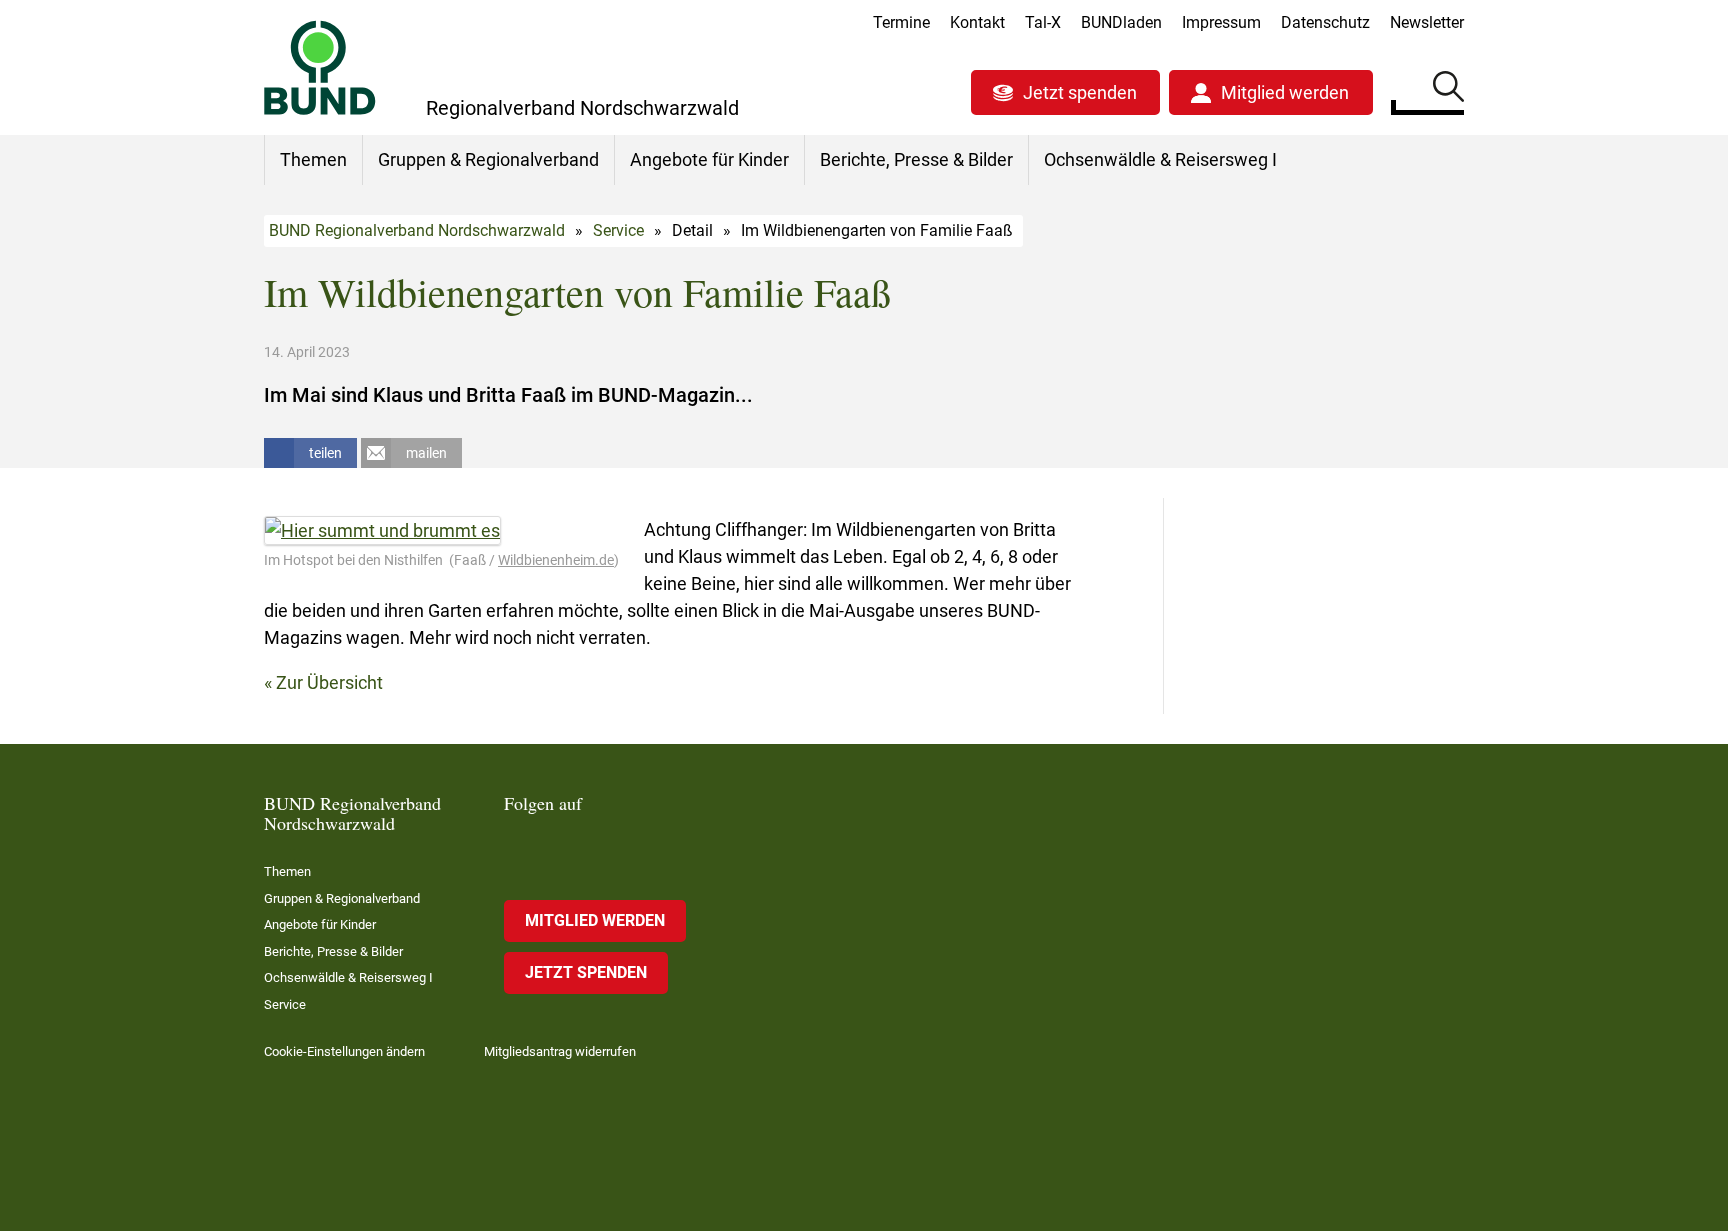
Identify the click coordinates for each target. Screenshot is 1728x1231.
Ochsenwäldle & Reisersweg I (1160, 159)
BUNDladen (1121, 22)
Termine (901, 22)
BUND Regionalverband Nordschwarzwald (417, 230)
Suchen (1448, 90)
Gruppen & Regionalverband (488, 159)
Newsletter (1427, 22)
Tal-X (1043, 22)
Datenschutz (1325, 22)
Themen (313, 159)
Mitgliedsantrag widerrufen (560, 1051)
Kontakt (977, 22)
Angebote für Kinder (709, 159)
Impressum (1221, 22)
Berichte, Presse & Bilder (916, 159)
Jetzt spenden (1080, 92)
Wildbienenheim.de (556, 560)
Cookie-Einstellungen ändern (344, 1051)
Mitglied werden (1285, 92)
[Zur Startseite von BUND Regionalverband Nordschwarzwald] (320, 67)
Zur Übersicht (329, 682)
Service (618, 230)
